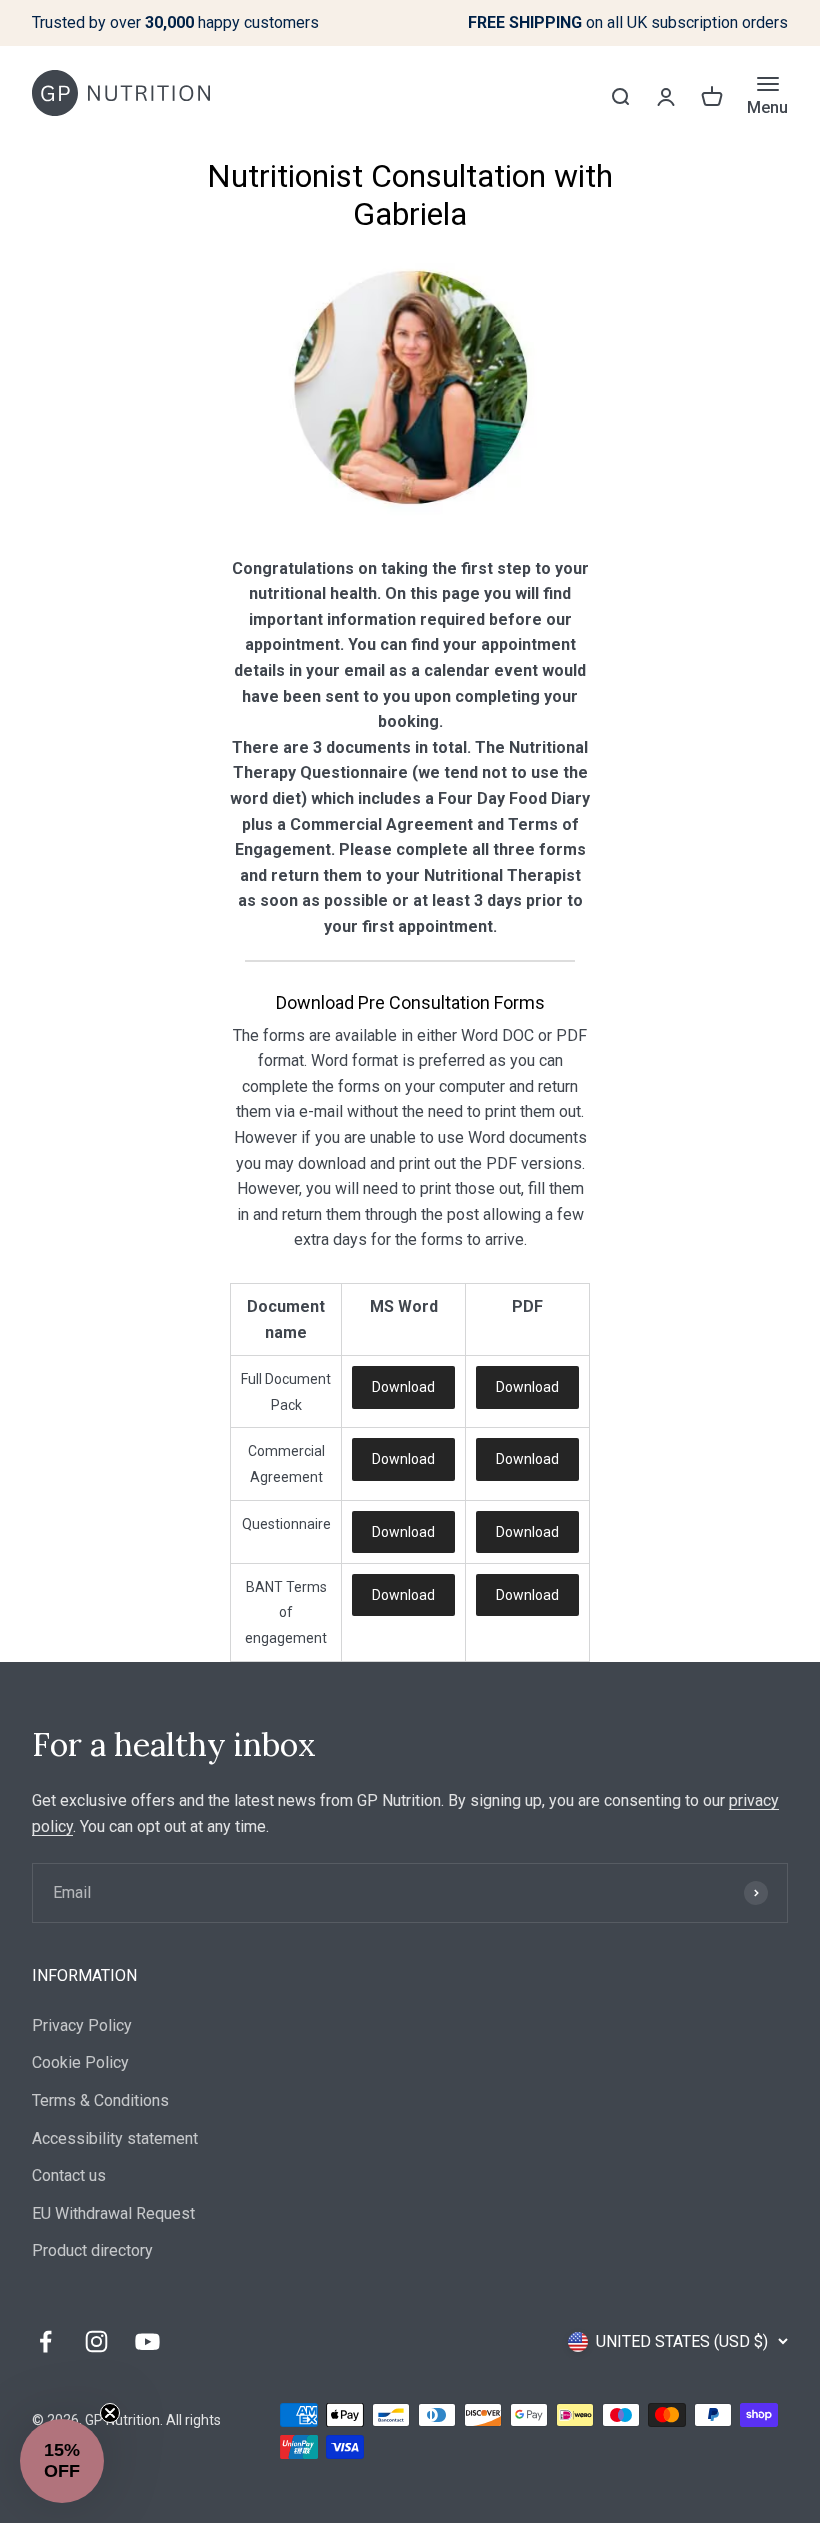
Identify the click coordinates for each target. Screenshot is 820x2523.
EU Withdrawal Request (113, 2213)
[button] (62, 2461)
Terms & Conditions (100, 2100)
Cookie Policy (80, 2062)
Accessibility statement (115, 2138)
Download (403, 1387)
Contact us (69, 2175)
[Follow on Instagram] (96, 2341)
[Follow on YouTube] (147, 2341)
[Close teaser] (110, 2413)
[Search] (620, 96)
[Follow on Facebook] (45, 2341)
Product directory (92, 2250)
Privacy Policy (82, 2025)
